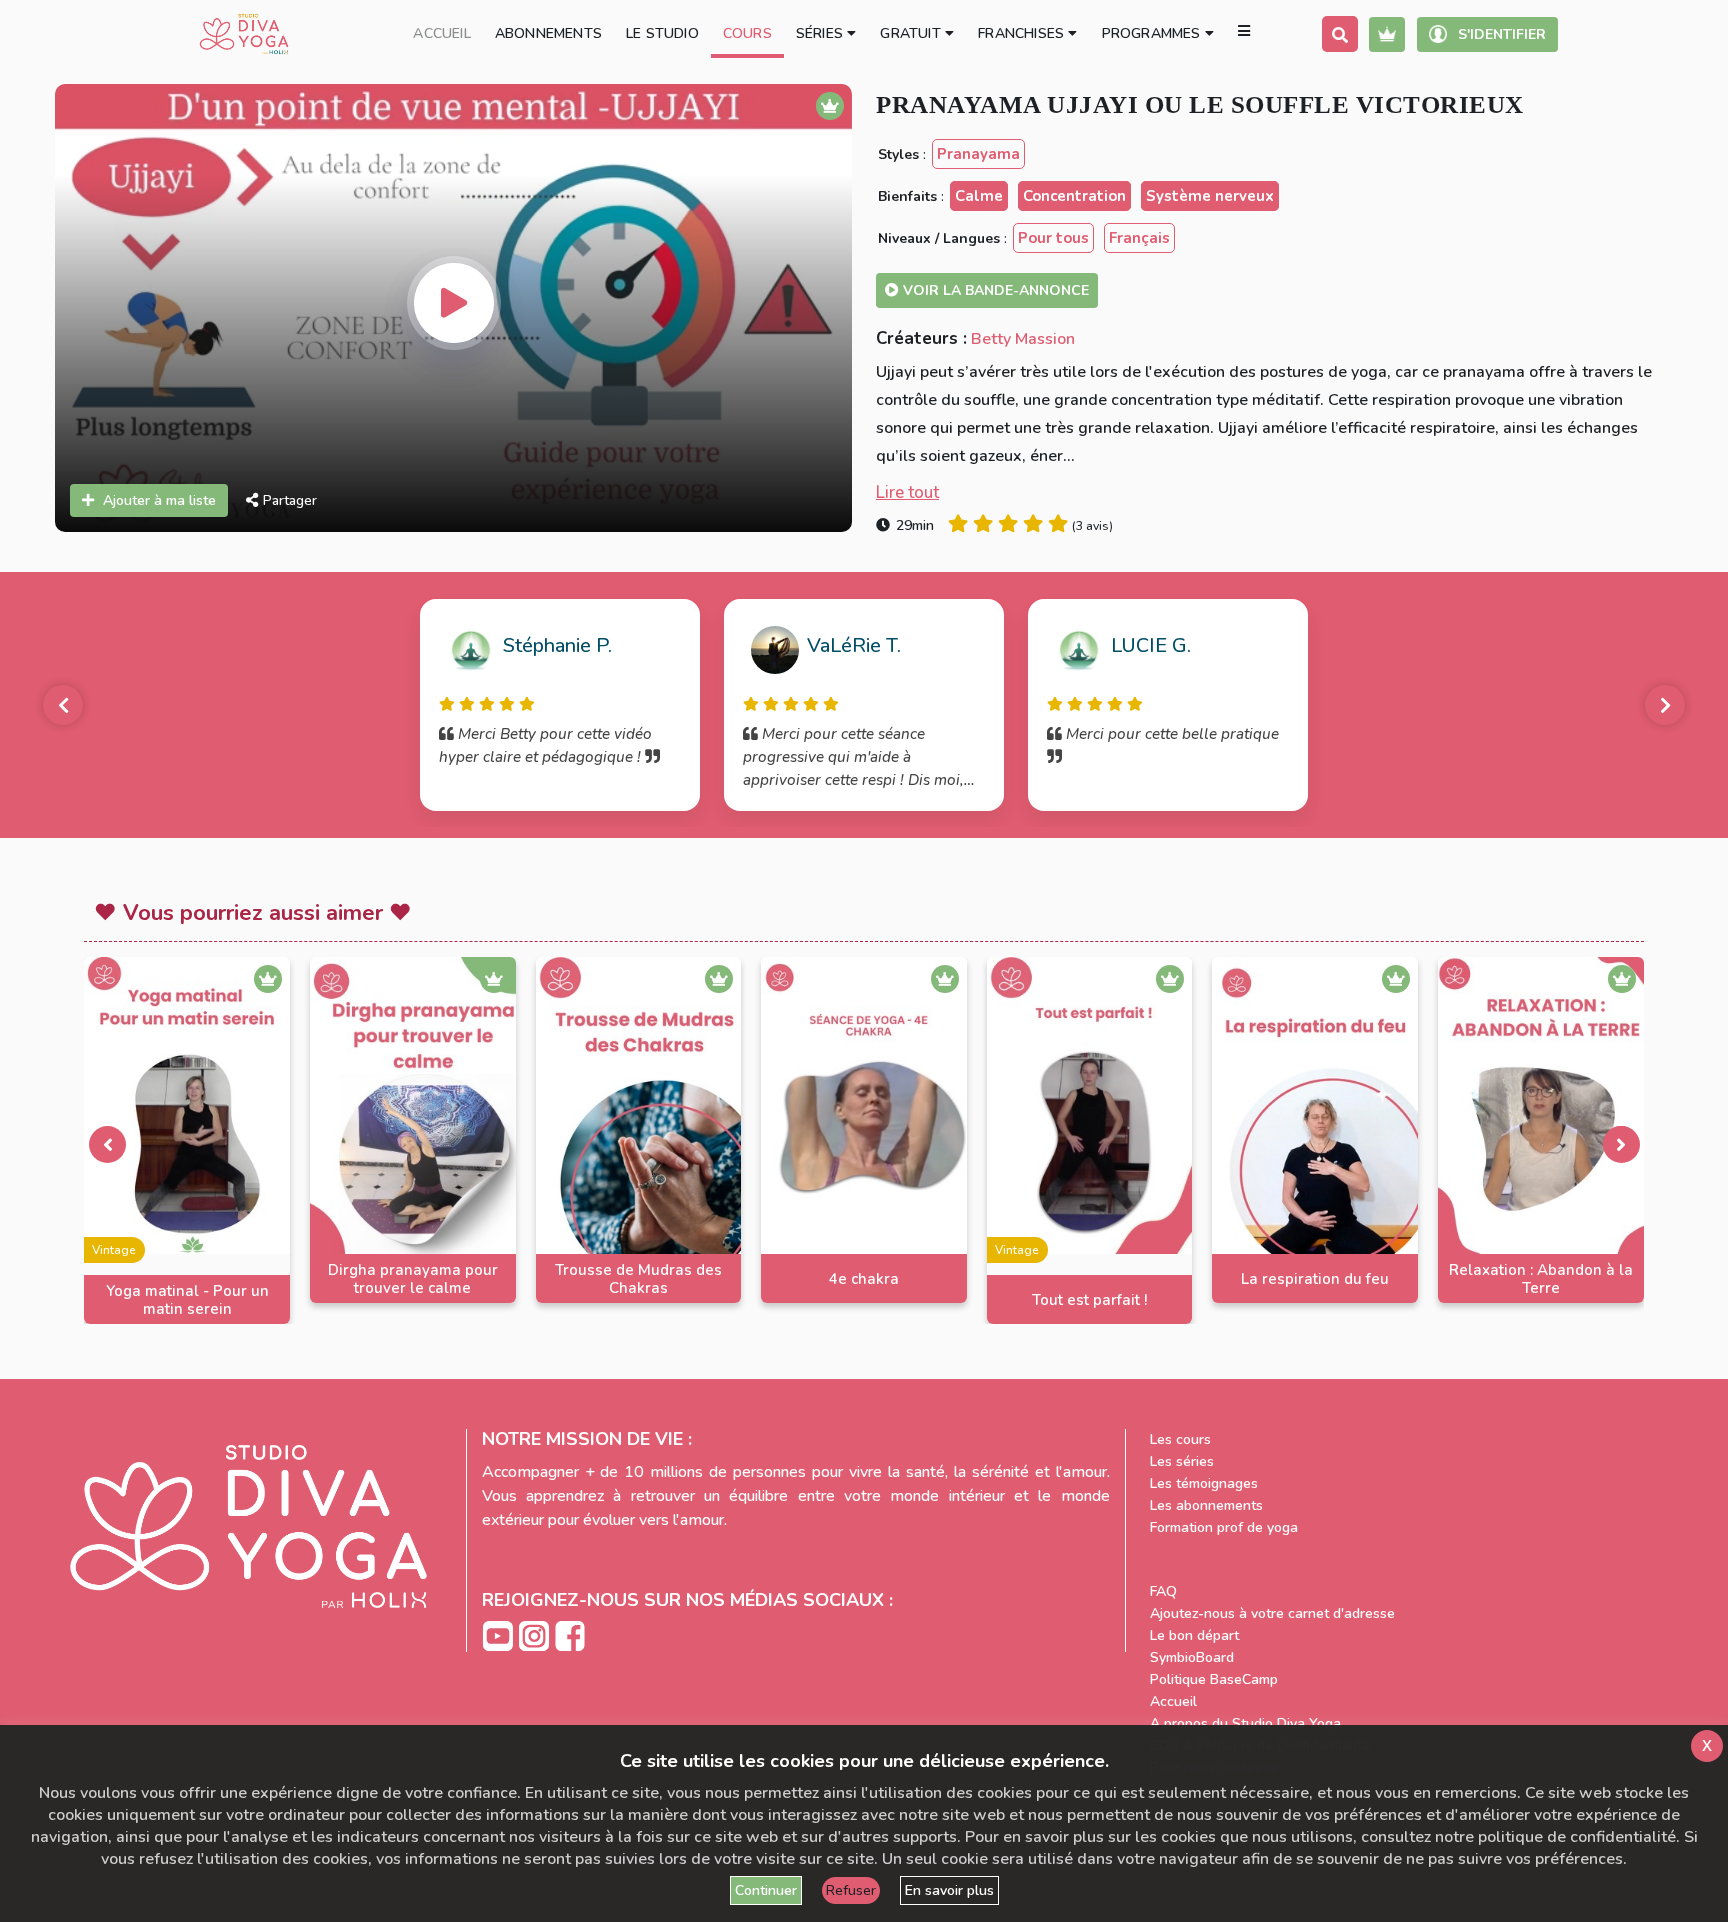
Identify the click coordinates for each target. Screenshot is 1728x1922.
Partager (290, 500)
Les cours (1180, 1439)
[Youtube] (500, 1635)
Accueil (1173, 1701)
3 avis (1092, 526)
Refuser (851, 1890)
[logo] (244, 34)
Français (1139, 238)
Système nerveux (1210, 196)
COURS (747, 33)
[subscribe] (1387, 34)
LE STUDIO (662, 33)
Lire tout (907, 492)
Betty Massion (1023, 339)
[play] (454, 303)
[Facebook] (570, 1635)
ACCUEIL (441, 33)
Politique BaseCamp (1214, 1679)
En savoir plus (949, 1890)
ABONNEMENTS (548, 33)
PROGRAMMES (1153, 33)
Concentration (1074, 196)
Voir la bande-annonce (994, 290)
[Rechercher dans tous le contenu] (1340, 34)
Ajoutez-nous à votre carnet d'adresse (1272, 1613)
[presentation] (107, 1144)
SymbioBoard (1192, 1657)
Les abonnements (1206, 1505)
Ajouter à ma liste (159, 500)
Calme (979, 196)
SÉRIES (821, 33)
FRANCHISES (1023, 33)
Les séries (1182, 1461)
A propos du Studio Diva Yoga (1245, 1723)
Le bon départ (1194, 1635)
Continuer (766, 1890)
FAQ (1163, 1591)
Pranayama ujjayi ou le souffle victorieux (1200, 104)
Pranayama (978, 154)
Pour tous (1053, 238)
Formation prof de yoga (1224, 1527)
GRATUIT (912, 33)
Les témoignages (1204, 1483)
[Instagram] (536, 1635)
